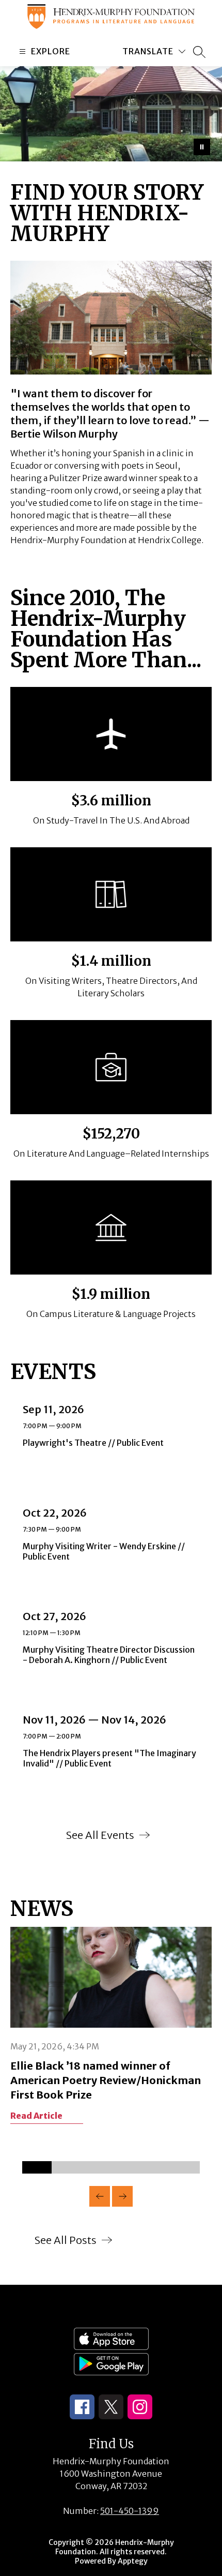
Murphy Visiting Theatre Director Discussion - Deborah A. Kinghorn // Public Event (109, 1655)
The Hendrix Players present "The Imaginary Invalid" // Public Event (109, 1758)
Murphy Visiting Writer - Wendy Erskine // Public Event (104, 1551)
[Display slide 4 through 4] (126, 2167)
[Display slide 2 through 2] (66, 2167)
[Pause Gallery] (202, 147)
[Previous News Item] (100, 2196)
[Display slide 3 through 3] (96, 2167)
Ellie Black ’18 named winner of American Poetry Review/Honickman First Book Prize (106, 2080)
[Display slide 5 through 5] (155, 2167)
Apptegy (133, 2561)
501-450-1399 (130, 2511)
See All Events (100, 1835)
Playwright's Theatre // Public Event (96, 1443)
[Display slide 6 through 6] (185, 2167)
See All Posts (66, 2240)
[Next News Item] (122, 2196)
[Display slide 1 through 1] (37, 2167)
